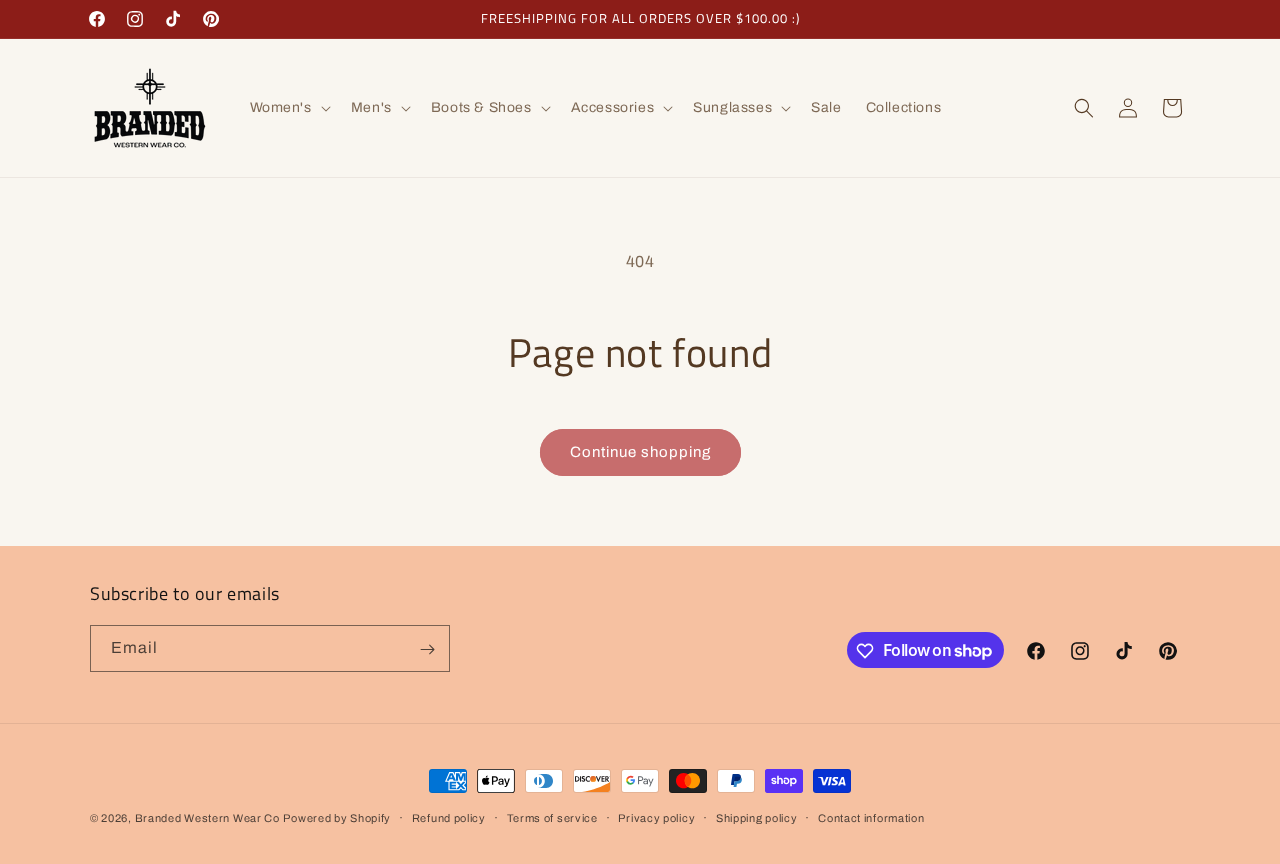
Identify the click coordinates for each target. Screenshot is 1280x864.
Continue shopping (640, 452)
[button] (288, 108)
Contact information (871, 817)
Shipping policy (757, 817)
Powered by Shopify (337, 818)
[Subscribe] (427, 649)
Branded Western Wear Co (207, 818)
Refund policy (449, 817)
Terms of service (552, 817)
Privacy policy (656, 817)
